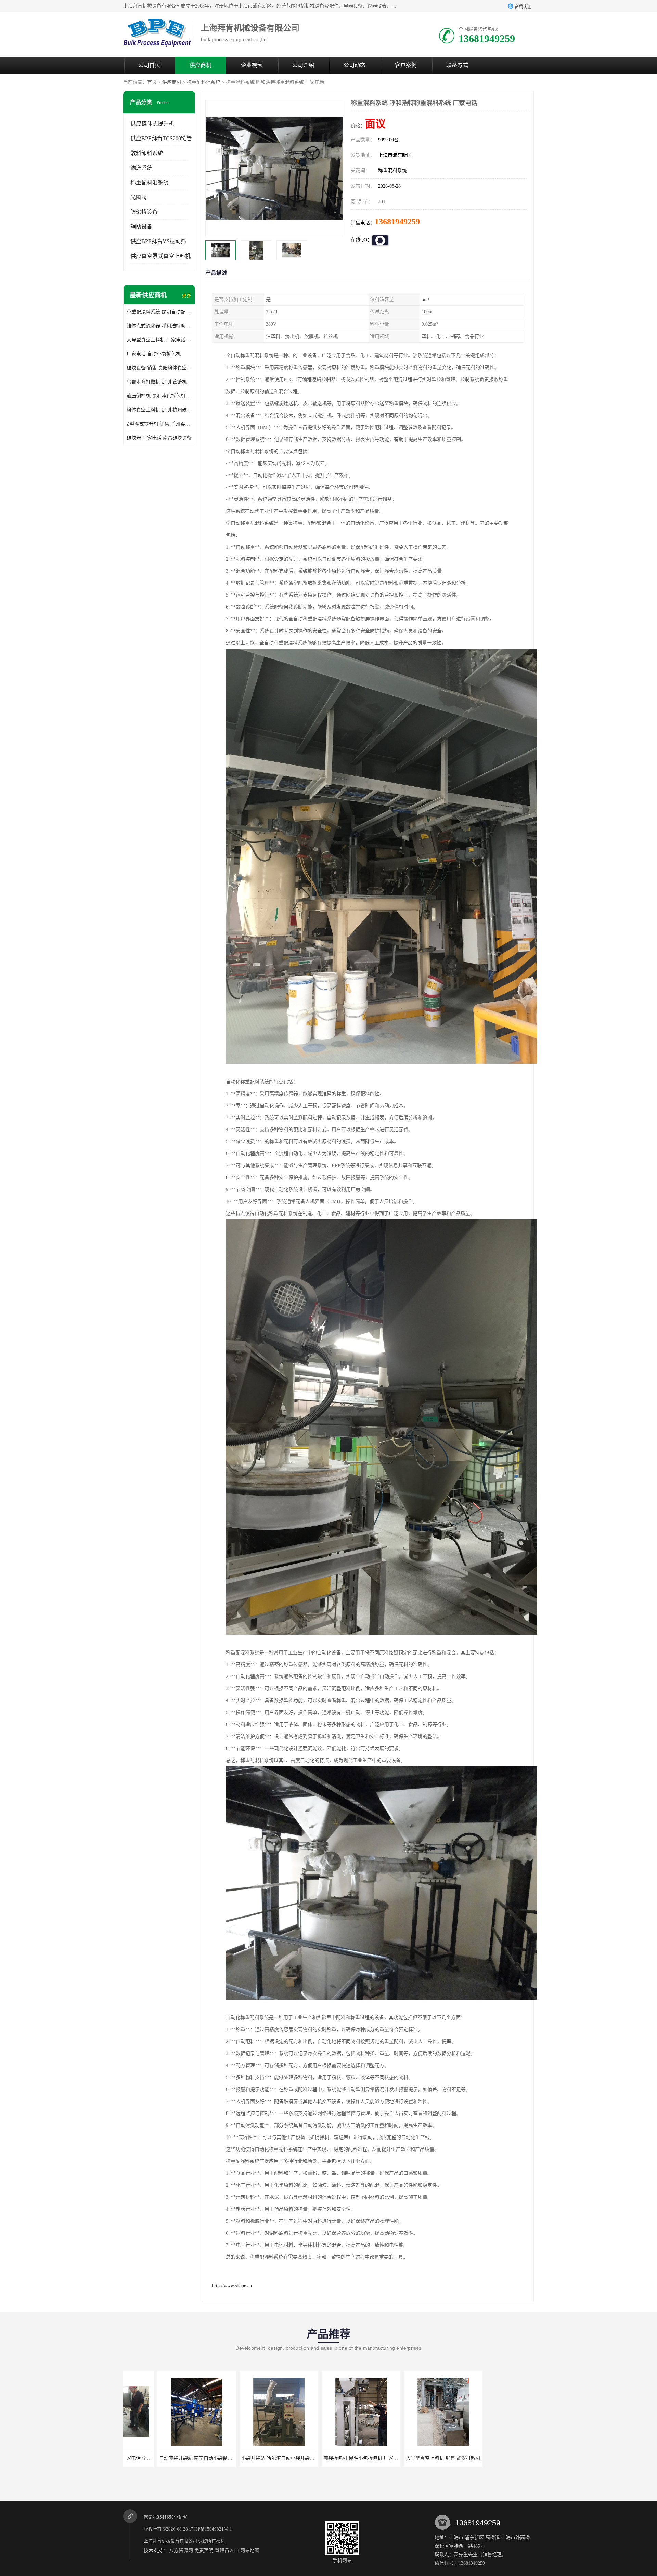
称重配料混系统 (204, 82)
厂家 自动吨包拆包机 (328, 2458)
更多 (186, 295)
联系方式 (457, 65)
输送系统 (141, 168)
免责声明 (204, 2551)
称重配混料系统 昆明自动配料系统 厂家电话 (159, 312)
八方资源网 (181, 2551)
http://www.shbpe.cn (232, 2286)
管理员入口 (227, 2551)
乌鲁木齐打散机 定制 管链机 (157, 382)
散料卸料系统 (147, 153)
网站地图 (250, 2551)
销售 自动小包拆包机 (411, 2458)
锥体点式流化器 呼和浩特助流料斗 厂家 (159, 326)
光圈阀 (139, 197)
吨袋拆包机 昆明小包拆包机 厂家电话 (166, 2458)
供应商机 (201, 65)
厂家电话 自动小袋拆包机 (154, 354)
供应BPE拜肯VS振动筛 (158, 241)
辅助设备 (141, 227)
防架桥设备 (144, 212)
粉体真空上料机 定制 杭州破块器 (159, 410)
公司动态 (355, 65)
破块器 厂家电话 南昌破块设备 (159, 438)
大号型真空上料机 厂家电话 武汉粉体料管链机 (159, 340)
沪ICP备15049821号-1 (210, 2529)
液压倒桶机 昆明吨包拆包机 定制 (159, 396)
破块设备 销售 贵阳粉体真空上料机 (159, 368)
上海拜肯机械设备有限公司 (170, 2541)
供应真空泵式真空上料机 (160, 256)
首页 (152, 82)
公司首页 (149, 65)
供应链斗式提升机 (152, 124)
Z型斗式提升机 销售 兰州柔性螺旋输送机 (159, 424)
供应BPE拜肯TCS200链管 (161, 138)
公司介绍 (303, 65)
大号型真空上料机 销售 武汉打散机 (246, 2458)
